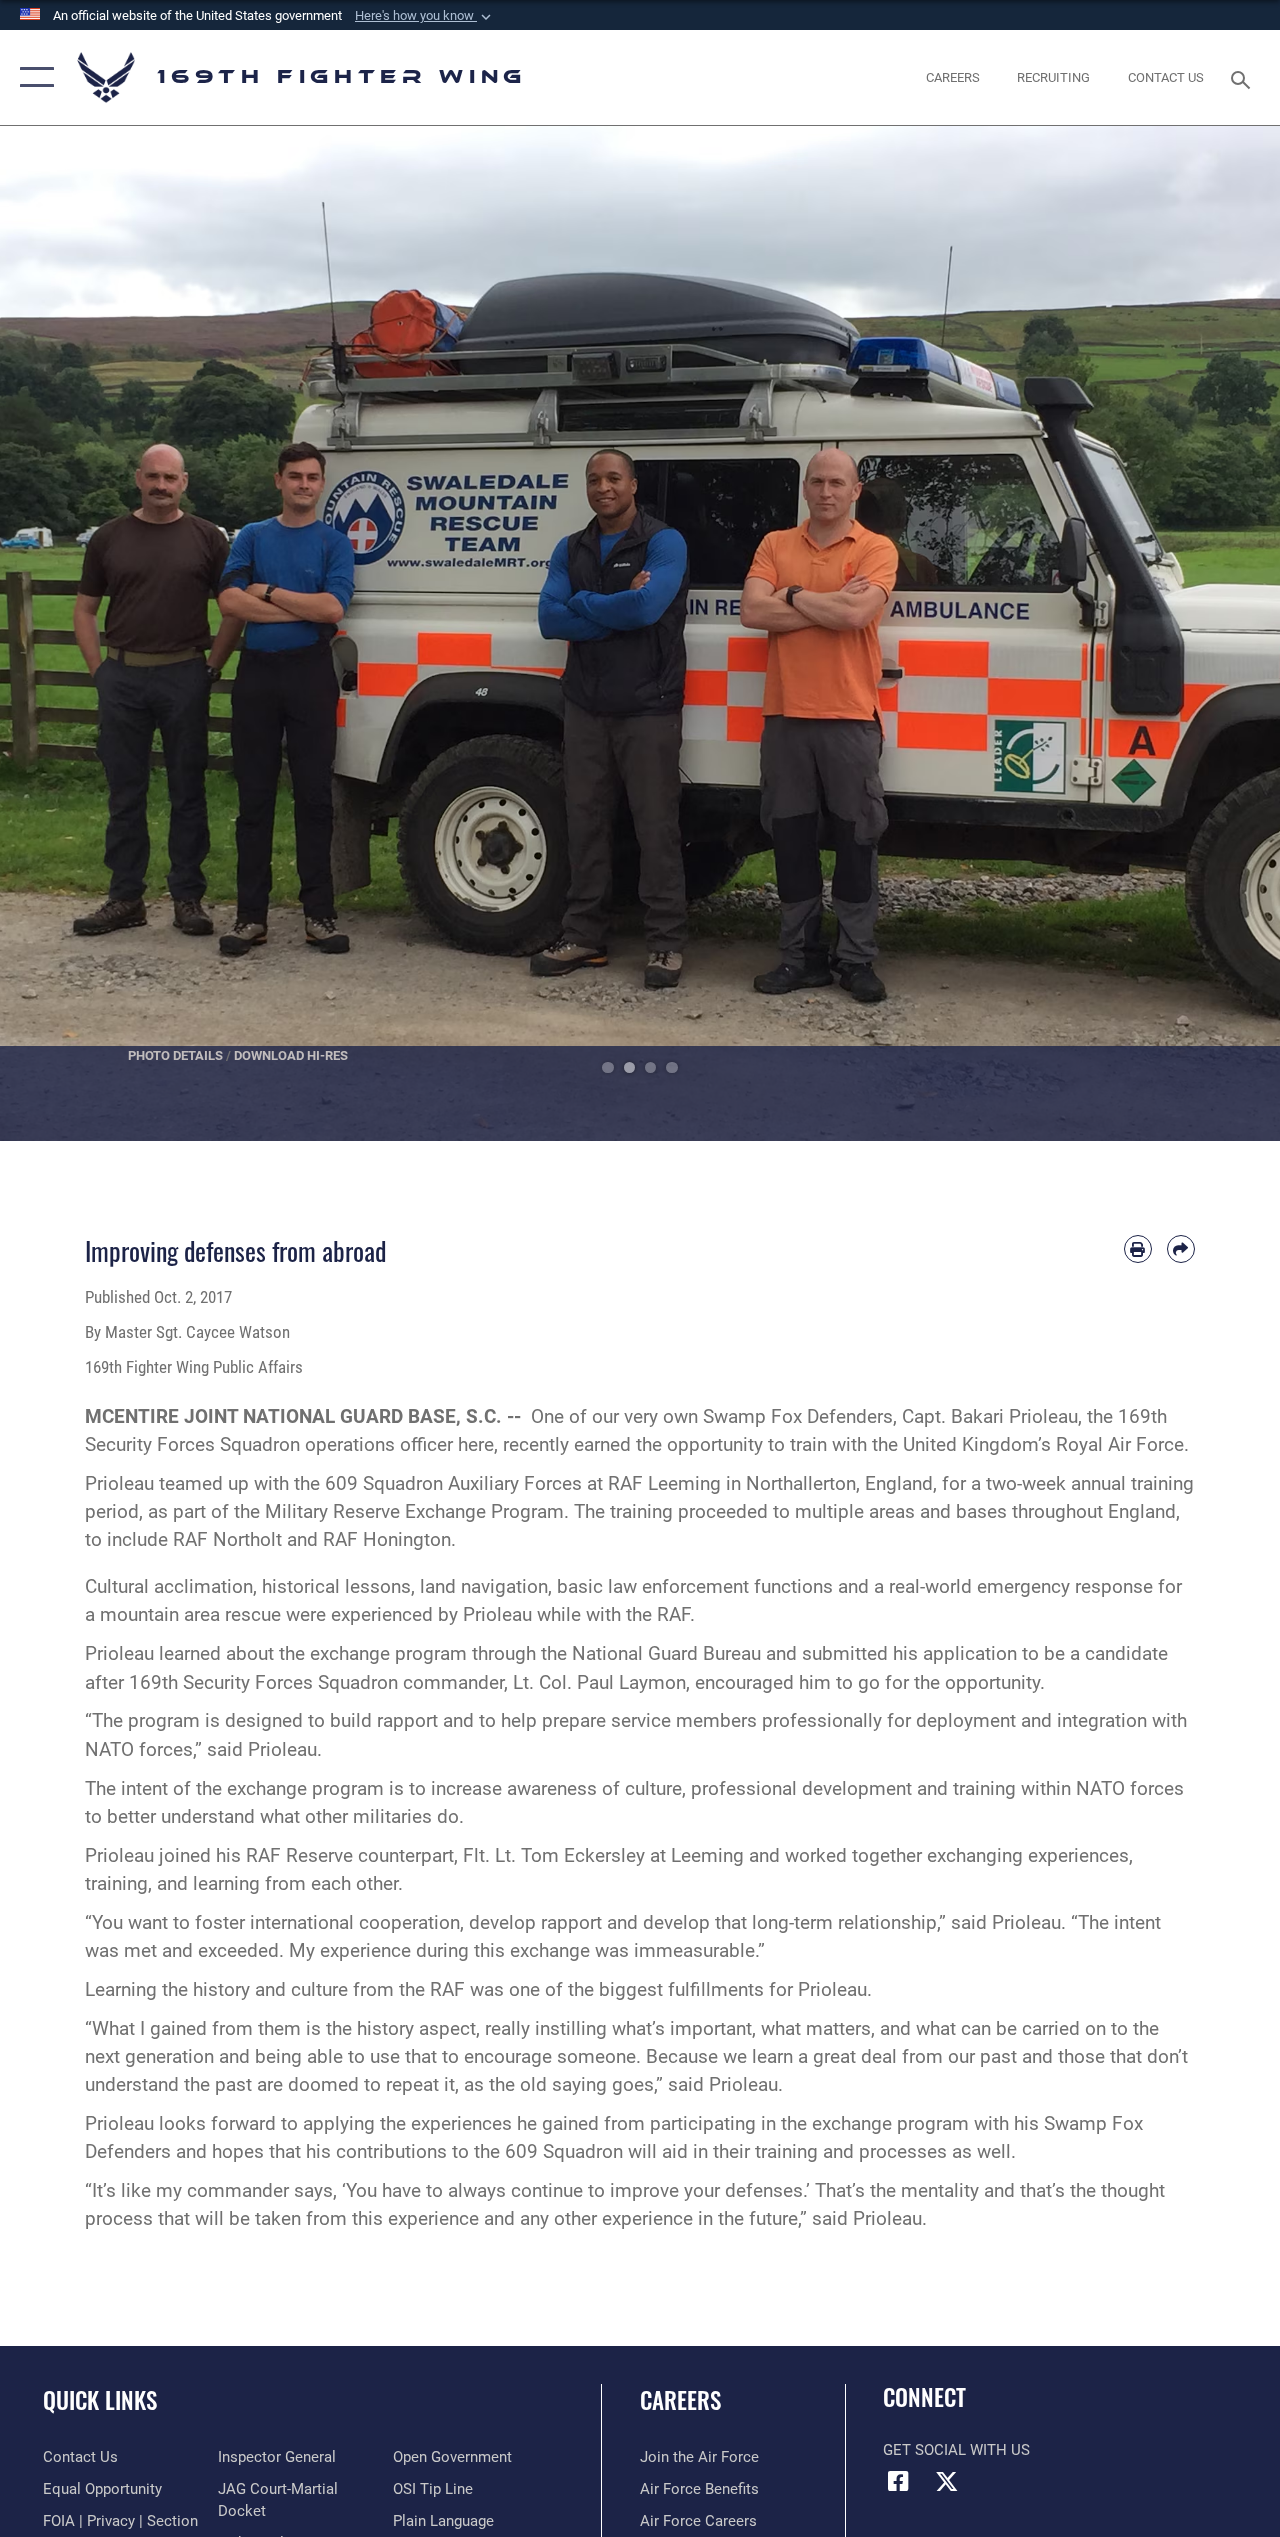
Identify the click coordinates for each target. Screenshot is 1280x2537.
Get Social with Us (956, 2450)
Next (1216, 633)
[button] (425, 16)
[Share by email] (1181, 1249)
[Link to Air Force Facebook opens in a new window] (898, 2481)
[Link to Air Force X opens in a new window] (947, 2481)
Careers (680, 2400)
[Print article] (1138, 1249)
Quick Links (100, 2400)
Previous (64, 633)
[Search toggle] (1244, 77)
